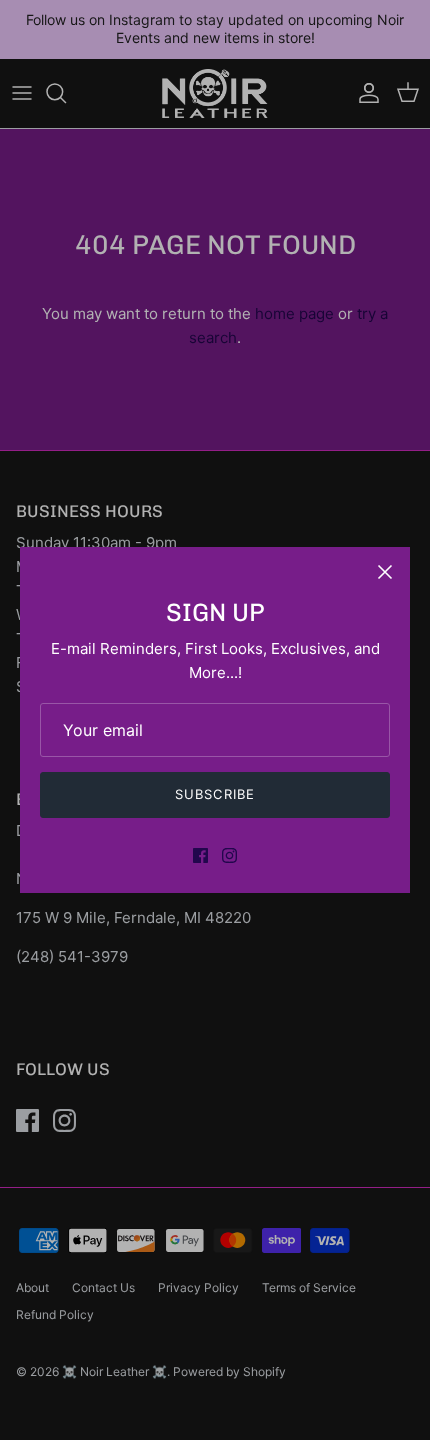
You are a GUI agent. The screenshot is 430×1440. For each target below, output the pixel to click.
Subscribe (214, 794)
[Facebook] (200, 855)
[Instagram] (229, 855)
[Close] (385, 572)
